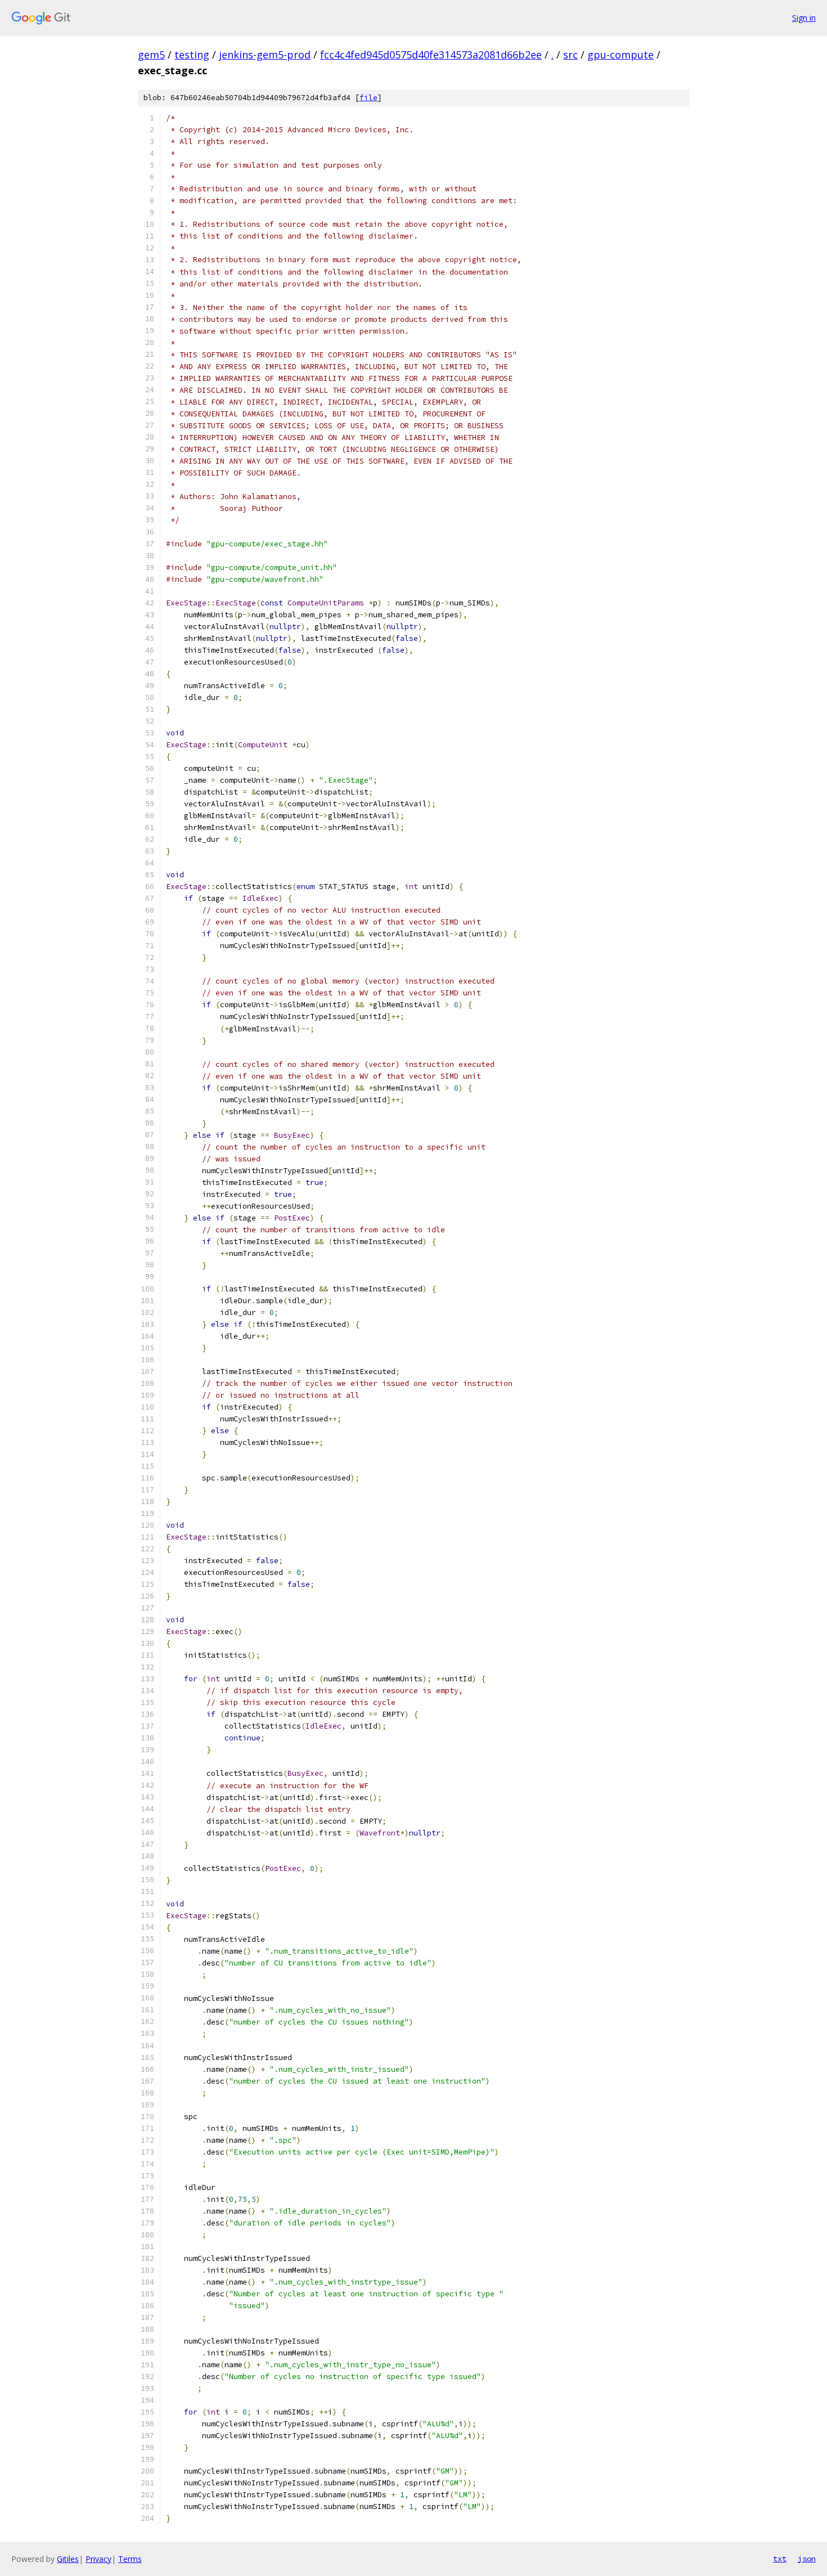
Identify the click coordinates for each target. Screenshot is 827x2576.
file (368, 98)
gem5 (151, 55)
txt (780, 2559)
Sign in (804, 18)
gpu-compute (621, 55)
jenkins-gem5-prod (265, 55)
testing (192, 55)
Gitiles (68, 2559)
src (570, 55)
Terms (130, 2559)
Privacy (98, 2559)
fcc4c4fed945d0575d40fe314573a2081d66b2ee (431, 55)
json (807, 2559)
